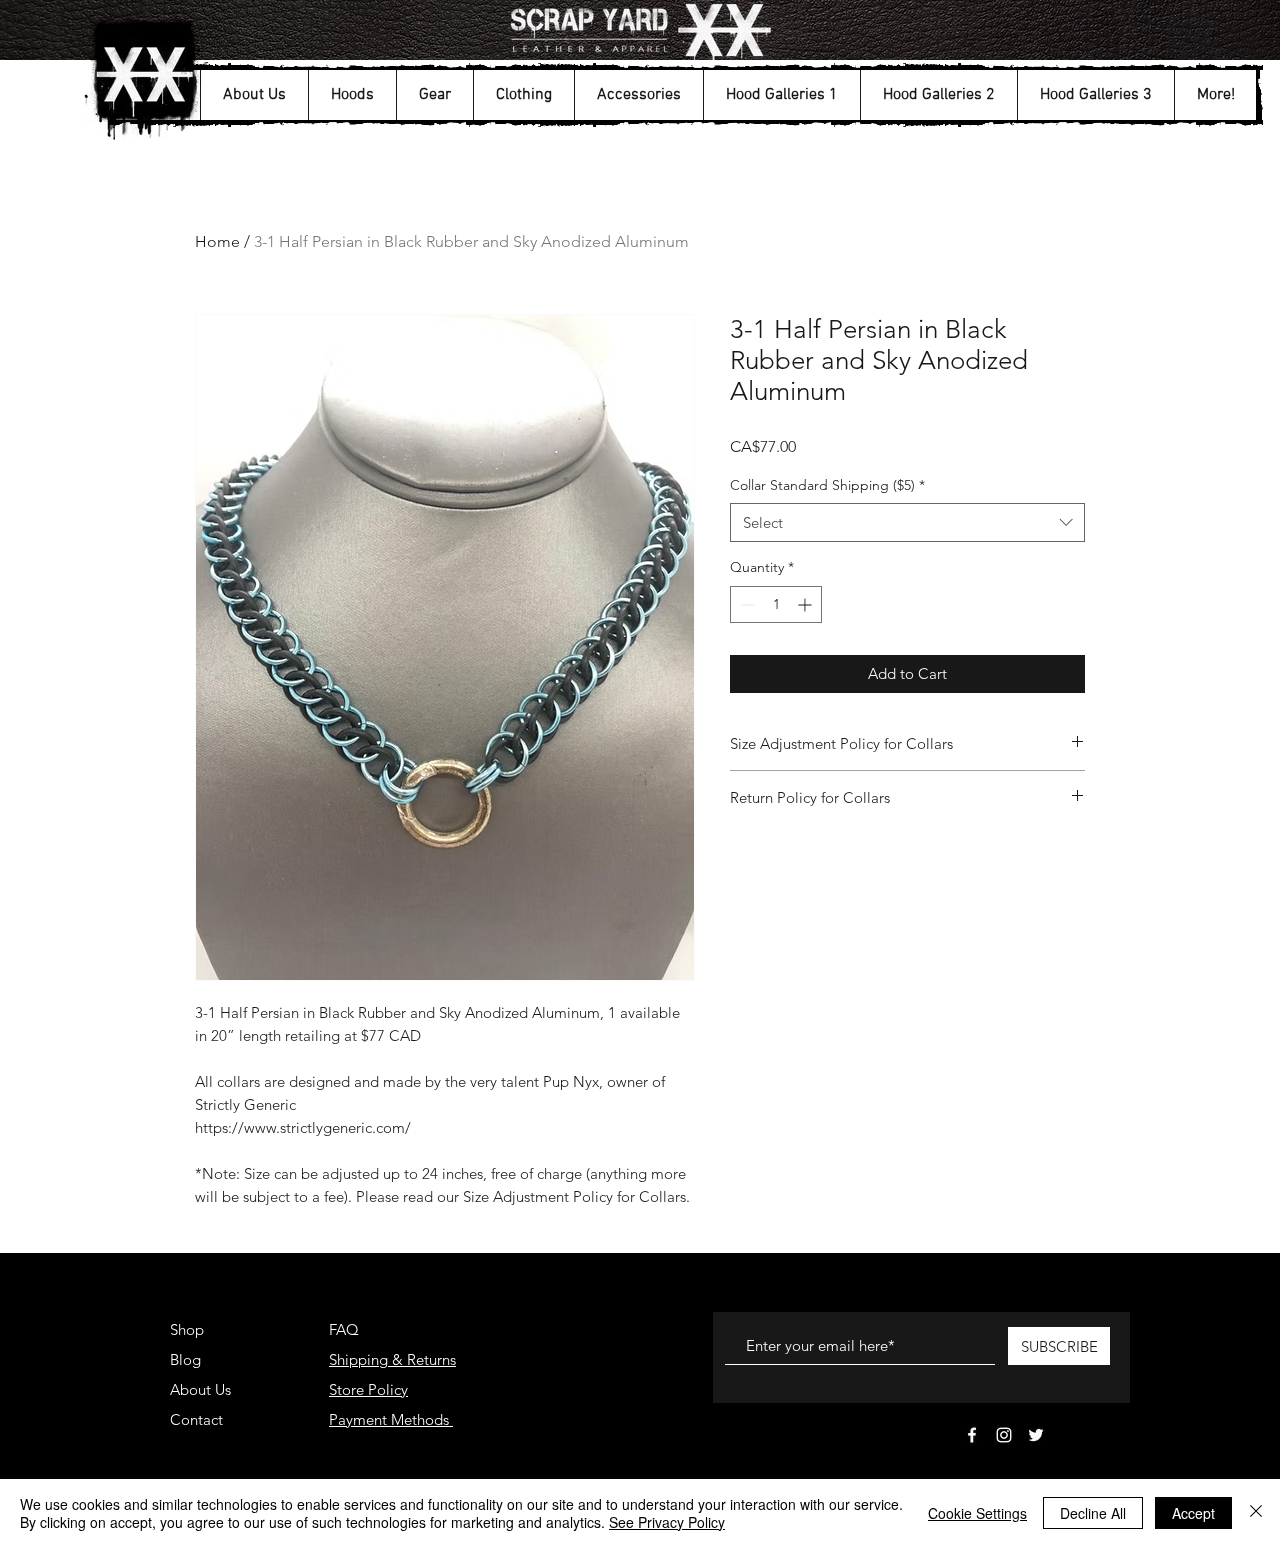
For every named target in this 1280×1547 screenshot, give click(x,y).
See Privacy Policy (667, 1522)
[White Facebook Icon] (972, 1435)
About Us (200, 1389)
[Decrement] (745, 604)
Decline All (1093, 1513)
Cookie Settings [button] (977, 1513)
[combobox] (907, 522)
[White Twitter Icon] (1036, 1435)
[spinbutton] (776, 604)
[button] (254, 95)
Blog (185, 1359)
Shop (187, 1329)
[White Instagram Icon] (1004, 1435)
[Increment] (806, 604)
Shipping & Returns (392, 1359)
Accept (1193, 1513)
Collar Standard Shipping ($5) (827, 485)
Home (217, 241)
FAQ (344, 1329)
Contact (196, 1419)
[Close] (1256, 1513)
